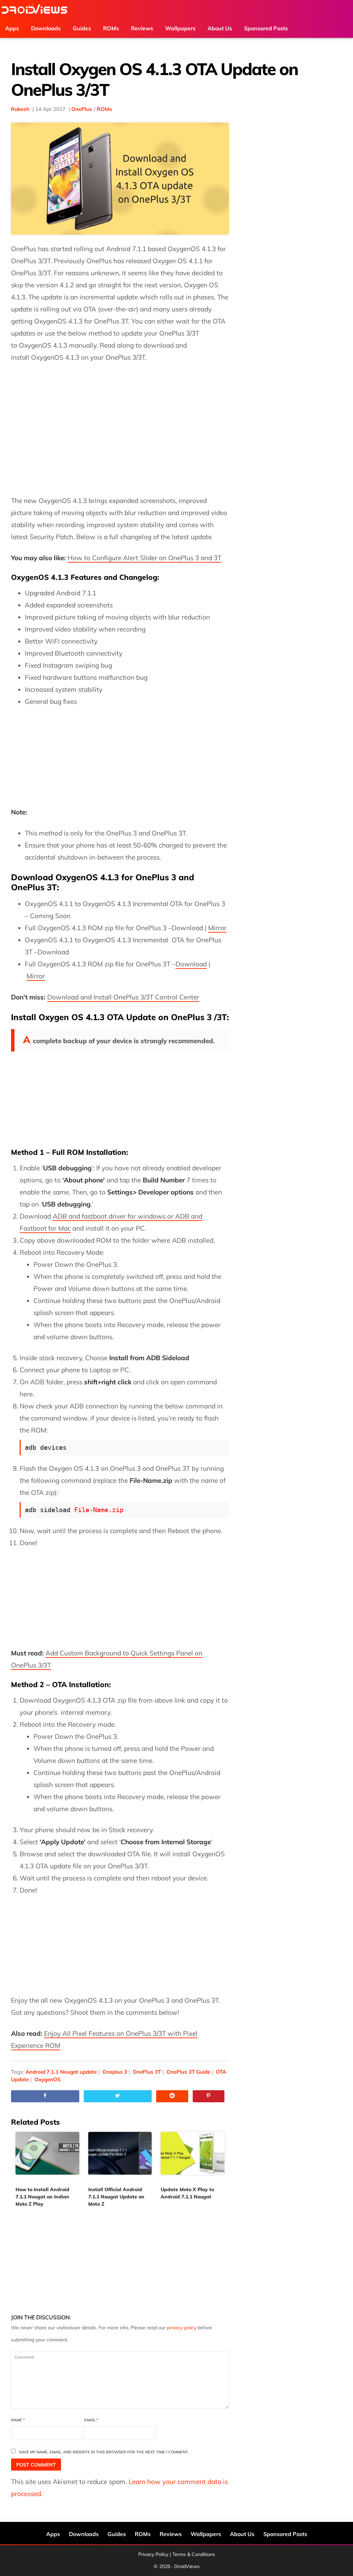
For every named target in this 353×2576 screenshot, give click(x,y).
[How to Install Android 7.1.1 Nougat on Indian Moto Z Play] (47, 2158)
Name (18, 2420)
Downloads (84, 2534)
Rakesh (20, 109)
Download (191, 964)
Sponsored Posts (285, 2534)
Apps (53, 2534)
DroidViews (34, 9)
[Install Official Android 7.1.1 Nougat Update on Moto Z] (120, 2158)
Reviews (171, 2534)
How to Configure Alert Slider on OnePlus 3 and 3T (144, 558)
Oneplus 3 (115, 2072)
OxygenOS (48, 2079)
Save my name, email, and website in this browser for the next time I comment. (104, 2452)
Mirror (217, 928)
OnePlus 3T (147, 2072)
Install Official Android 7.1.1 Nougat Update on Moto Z (116, 2197)
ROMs (104, 109)
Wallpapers (206, 2534)
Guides (117, 2534)
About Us (242, 2534)
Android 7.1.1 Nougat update (61, 2072)
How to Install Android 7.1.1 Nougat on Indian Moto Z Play (42, 2197)
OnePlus (82, 109)
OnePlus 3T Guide (188, 2072)
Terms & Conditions (194, 2554)
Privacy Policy (153, 2554)
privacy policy (181, 2328)
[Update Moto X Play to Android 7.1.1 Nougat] (193, 2158)
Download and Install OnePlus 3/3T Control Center (123, 997)
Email (91, 2420)
